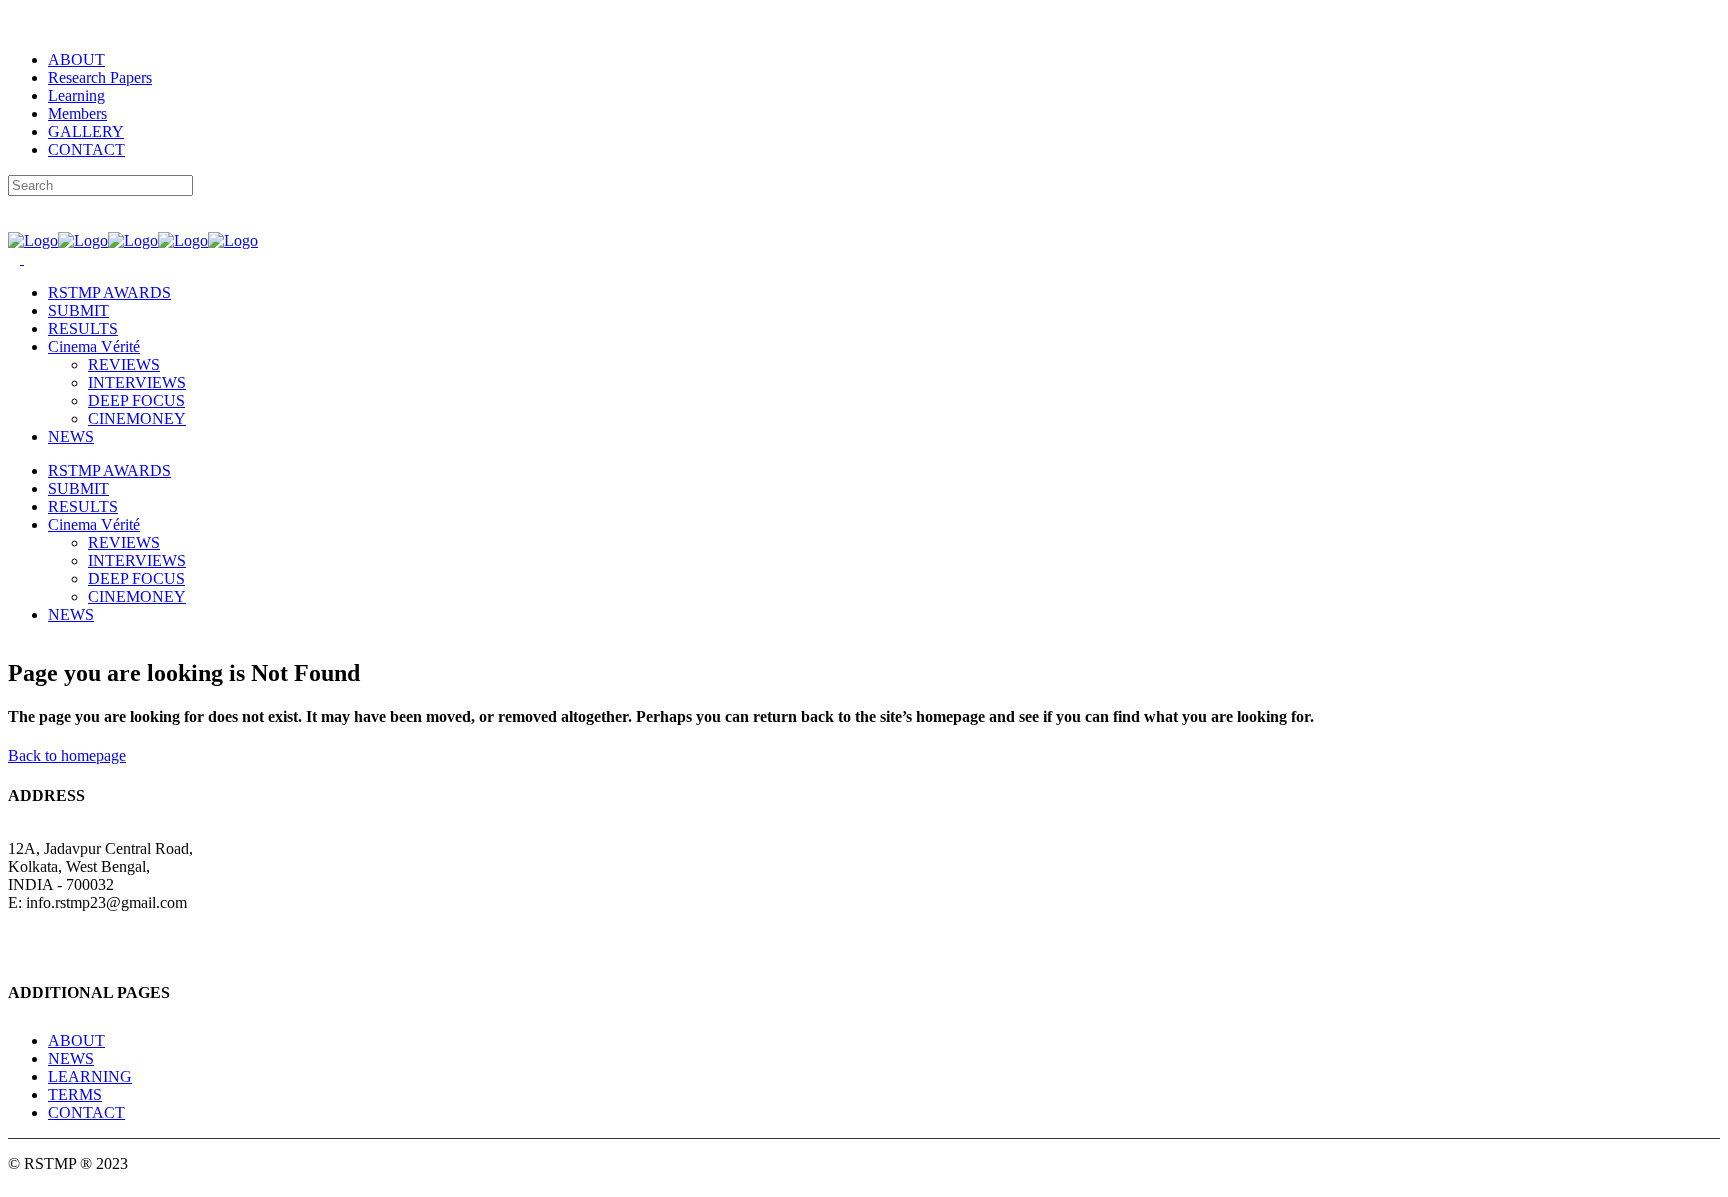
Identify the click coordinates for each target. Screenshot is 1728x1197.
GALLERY (86, 131)
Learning (76, 95)
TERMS (75, 1094)
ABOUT (76, 59)
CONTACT (86, 149)
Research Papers (100, 77)
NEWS (71, 1058)
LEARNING (90, 1076)
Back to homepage (67, 755)
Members (77, 113)
